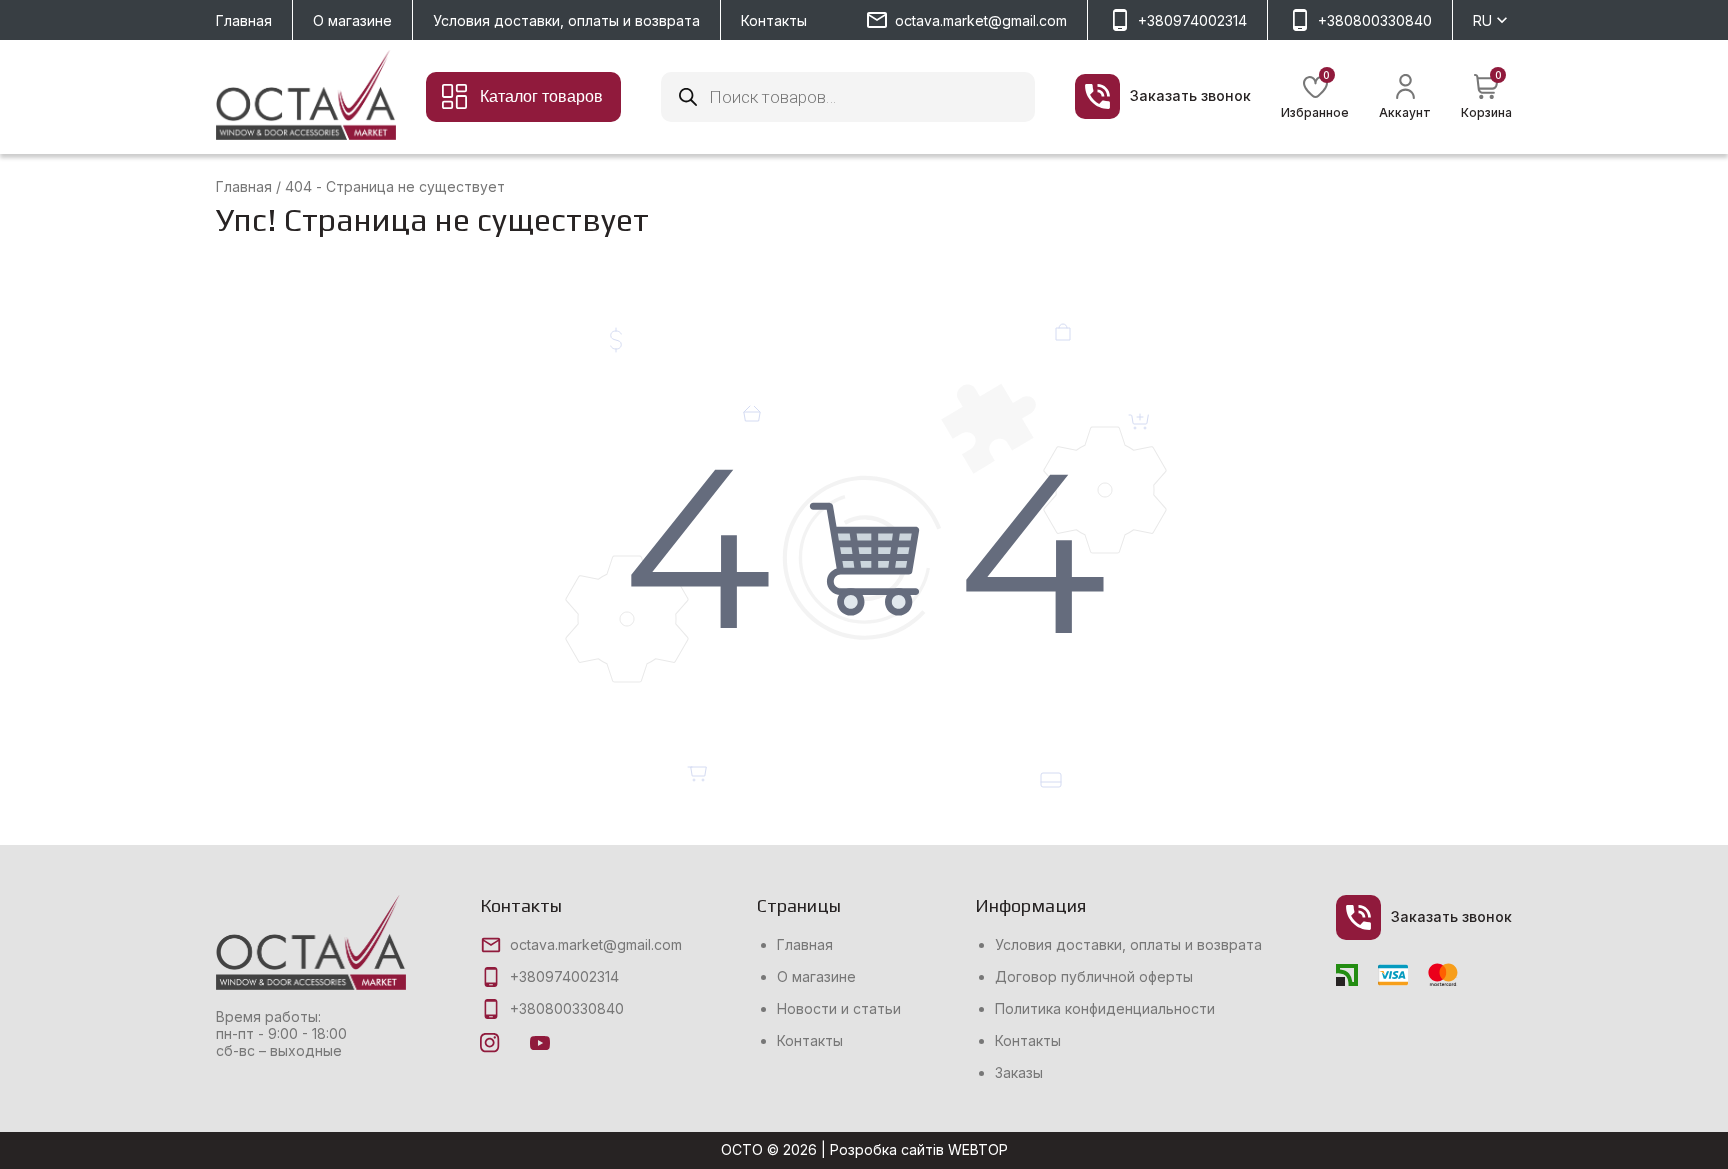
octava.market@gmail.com (981, 20)
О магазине (352, 20)
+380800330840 (1375, 20)
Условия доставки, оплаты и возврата (566, 20)
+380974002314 (1192, 20)
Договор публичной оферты (1094, 977)
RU (1482, 20)
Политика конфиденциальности (1105, 1009)
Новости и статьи (839, 1009)
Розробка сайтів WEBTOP (919, 1149)
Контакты (774, 20)
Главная (244, 20)
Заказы (1019, 1073)
